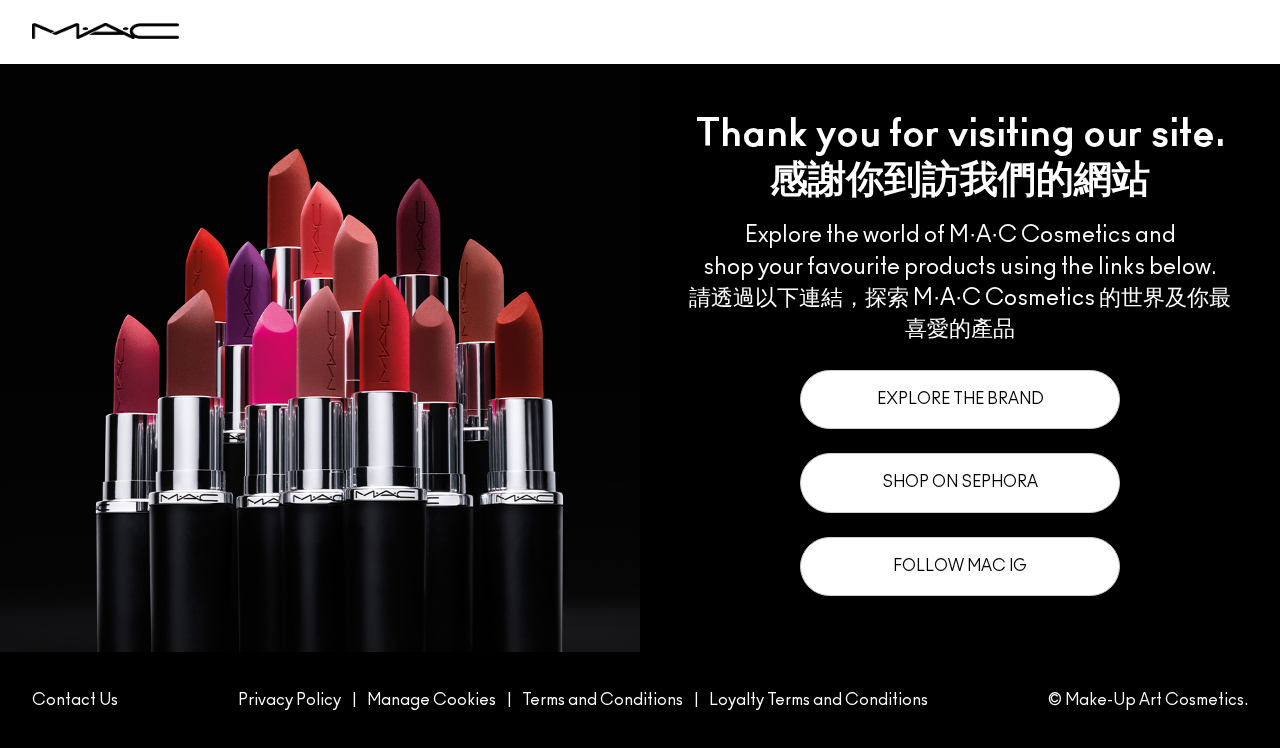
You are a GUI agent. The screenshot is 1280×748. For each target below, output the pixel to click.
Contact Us (75, 700)
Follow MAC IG (960, 566)
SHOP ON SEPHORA (960, 482)
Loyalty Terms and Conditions (818, 700)
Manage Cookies (431, 700)
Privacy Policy (289, 700)
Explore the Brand (960, 399)
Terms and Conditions (602, 700)
